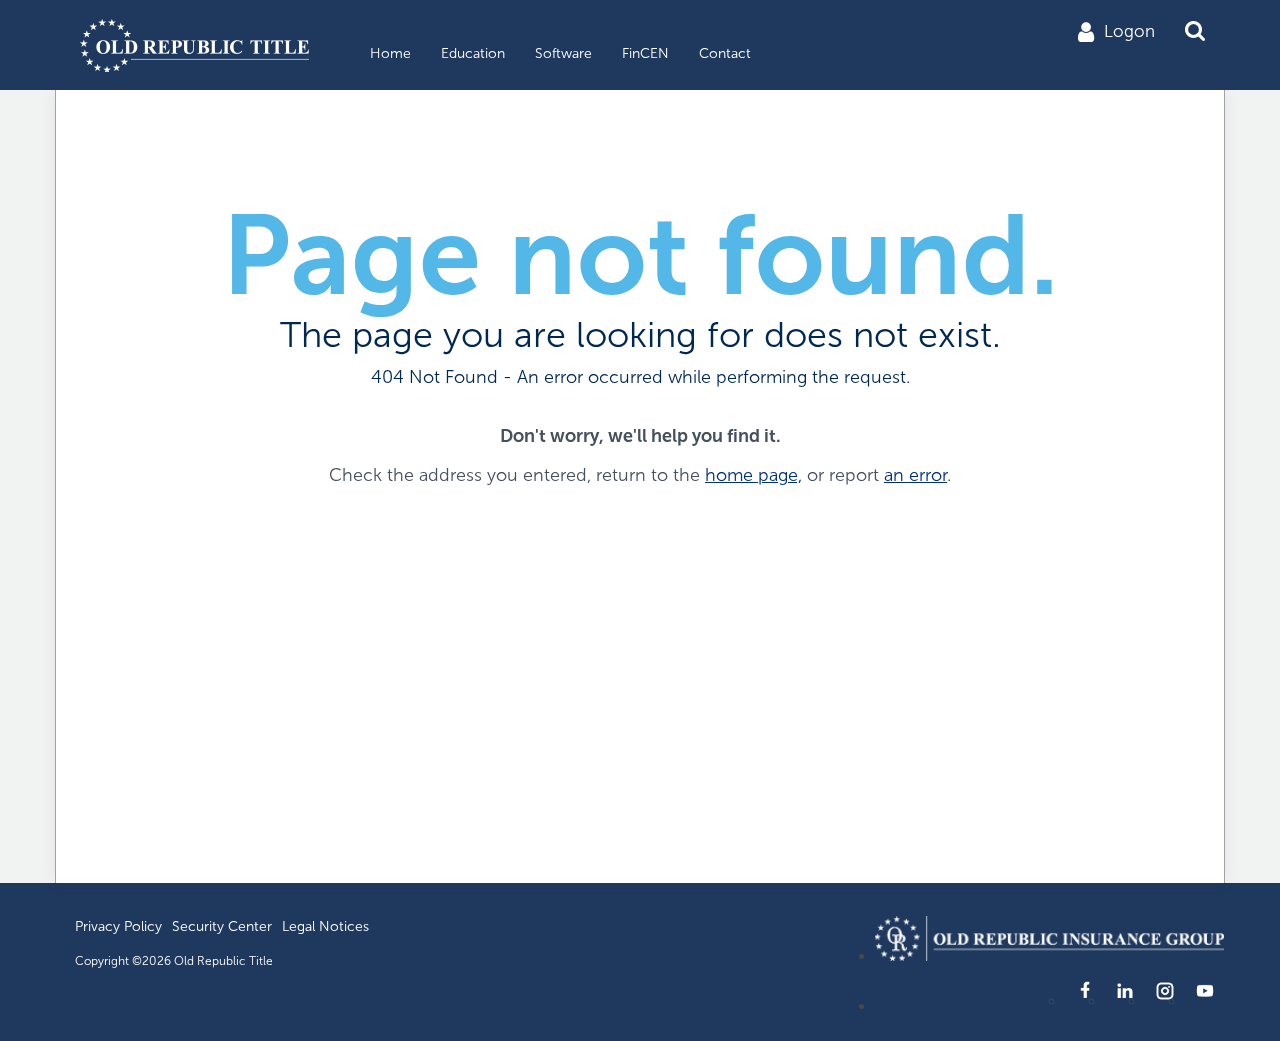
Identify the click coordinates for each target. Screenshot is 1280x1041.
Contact (725, 53)
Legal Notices (325, 926)
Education (473, 53)
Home (390, 53)
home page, (753, 475)
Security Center (222, 926)
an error (915, 475)
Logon (1129, 31)
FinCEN (645, 53)
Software (563, 53)
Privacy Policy (118, 926)
